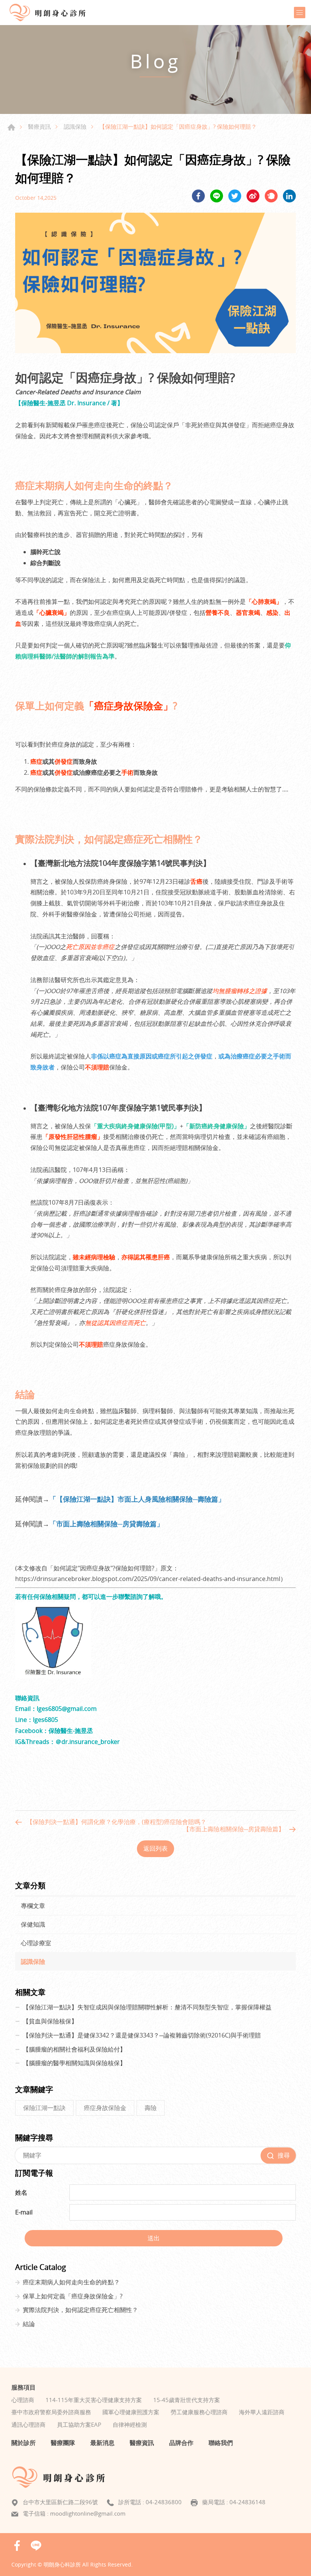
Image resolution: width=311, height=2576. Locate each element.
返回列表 (155, 1848)
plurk (271, 196)
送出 (154, 2238)
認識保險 (75, 126)
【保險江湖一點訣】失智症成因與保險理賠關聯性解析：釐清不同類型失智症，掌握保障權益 (147, 2007)
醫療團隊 (63, 2443)
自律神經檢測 (130, 2424)
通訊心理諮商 (28, 2424)
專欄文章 (33, 1906)
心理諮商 (23, 2400)
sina (253, 196)
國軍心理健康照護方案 (131, 2412)
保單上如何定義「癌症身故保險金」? (73, 2296)
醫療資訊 (39, 126)
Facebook (17, 2546)
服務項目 (24, 2387)
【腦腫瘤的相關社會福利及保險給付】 (74, 2049)
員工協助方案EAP (79, 2424)
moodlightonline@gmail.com (88, 2513)
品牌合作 (181, 2443)
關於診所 (24, 2443)
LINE (217, 196)
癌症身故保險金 (105, 2108)
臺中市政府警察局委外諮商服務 (51, 2412)
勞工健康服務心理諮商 (199, 2412)
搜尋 (284, 2155)
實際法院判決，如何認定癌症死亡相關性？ (80, 2310)
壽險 (151, 2108)
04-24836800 (164, 2502)
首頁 (11, 127)
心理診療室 (36, 1943)
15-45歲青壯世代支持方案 (187, 2400)
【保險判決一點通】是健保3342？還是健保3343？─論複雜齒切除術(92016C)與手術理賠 (142, 2035)
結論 (29, 2324)
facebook (198, 196)
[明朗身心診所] (51, 13)
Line (36, 2546)
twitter (235, 196)
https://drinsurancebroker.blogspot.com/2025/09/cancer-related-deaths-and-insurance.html (148, 1579)
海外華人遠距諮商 (262, 2412)
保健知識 (33, 1924)
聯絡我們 (221, 2443)
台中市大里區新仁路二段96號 (60, 2502)
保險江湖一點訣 (44, 2108)
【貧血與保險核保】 (50, 2021)
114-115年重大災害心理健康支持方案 (94, 2400)
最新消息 (102, 2443)
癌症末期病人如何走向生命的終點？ (71, 2282)
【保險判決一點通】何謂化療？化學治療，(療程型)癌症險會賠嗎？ (116, 1822)
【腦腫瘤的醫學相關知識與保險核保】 (74, 2063)
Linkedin (289, 196)
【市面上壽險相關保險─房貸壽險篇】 (234, 1829)
